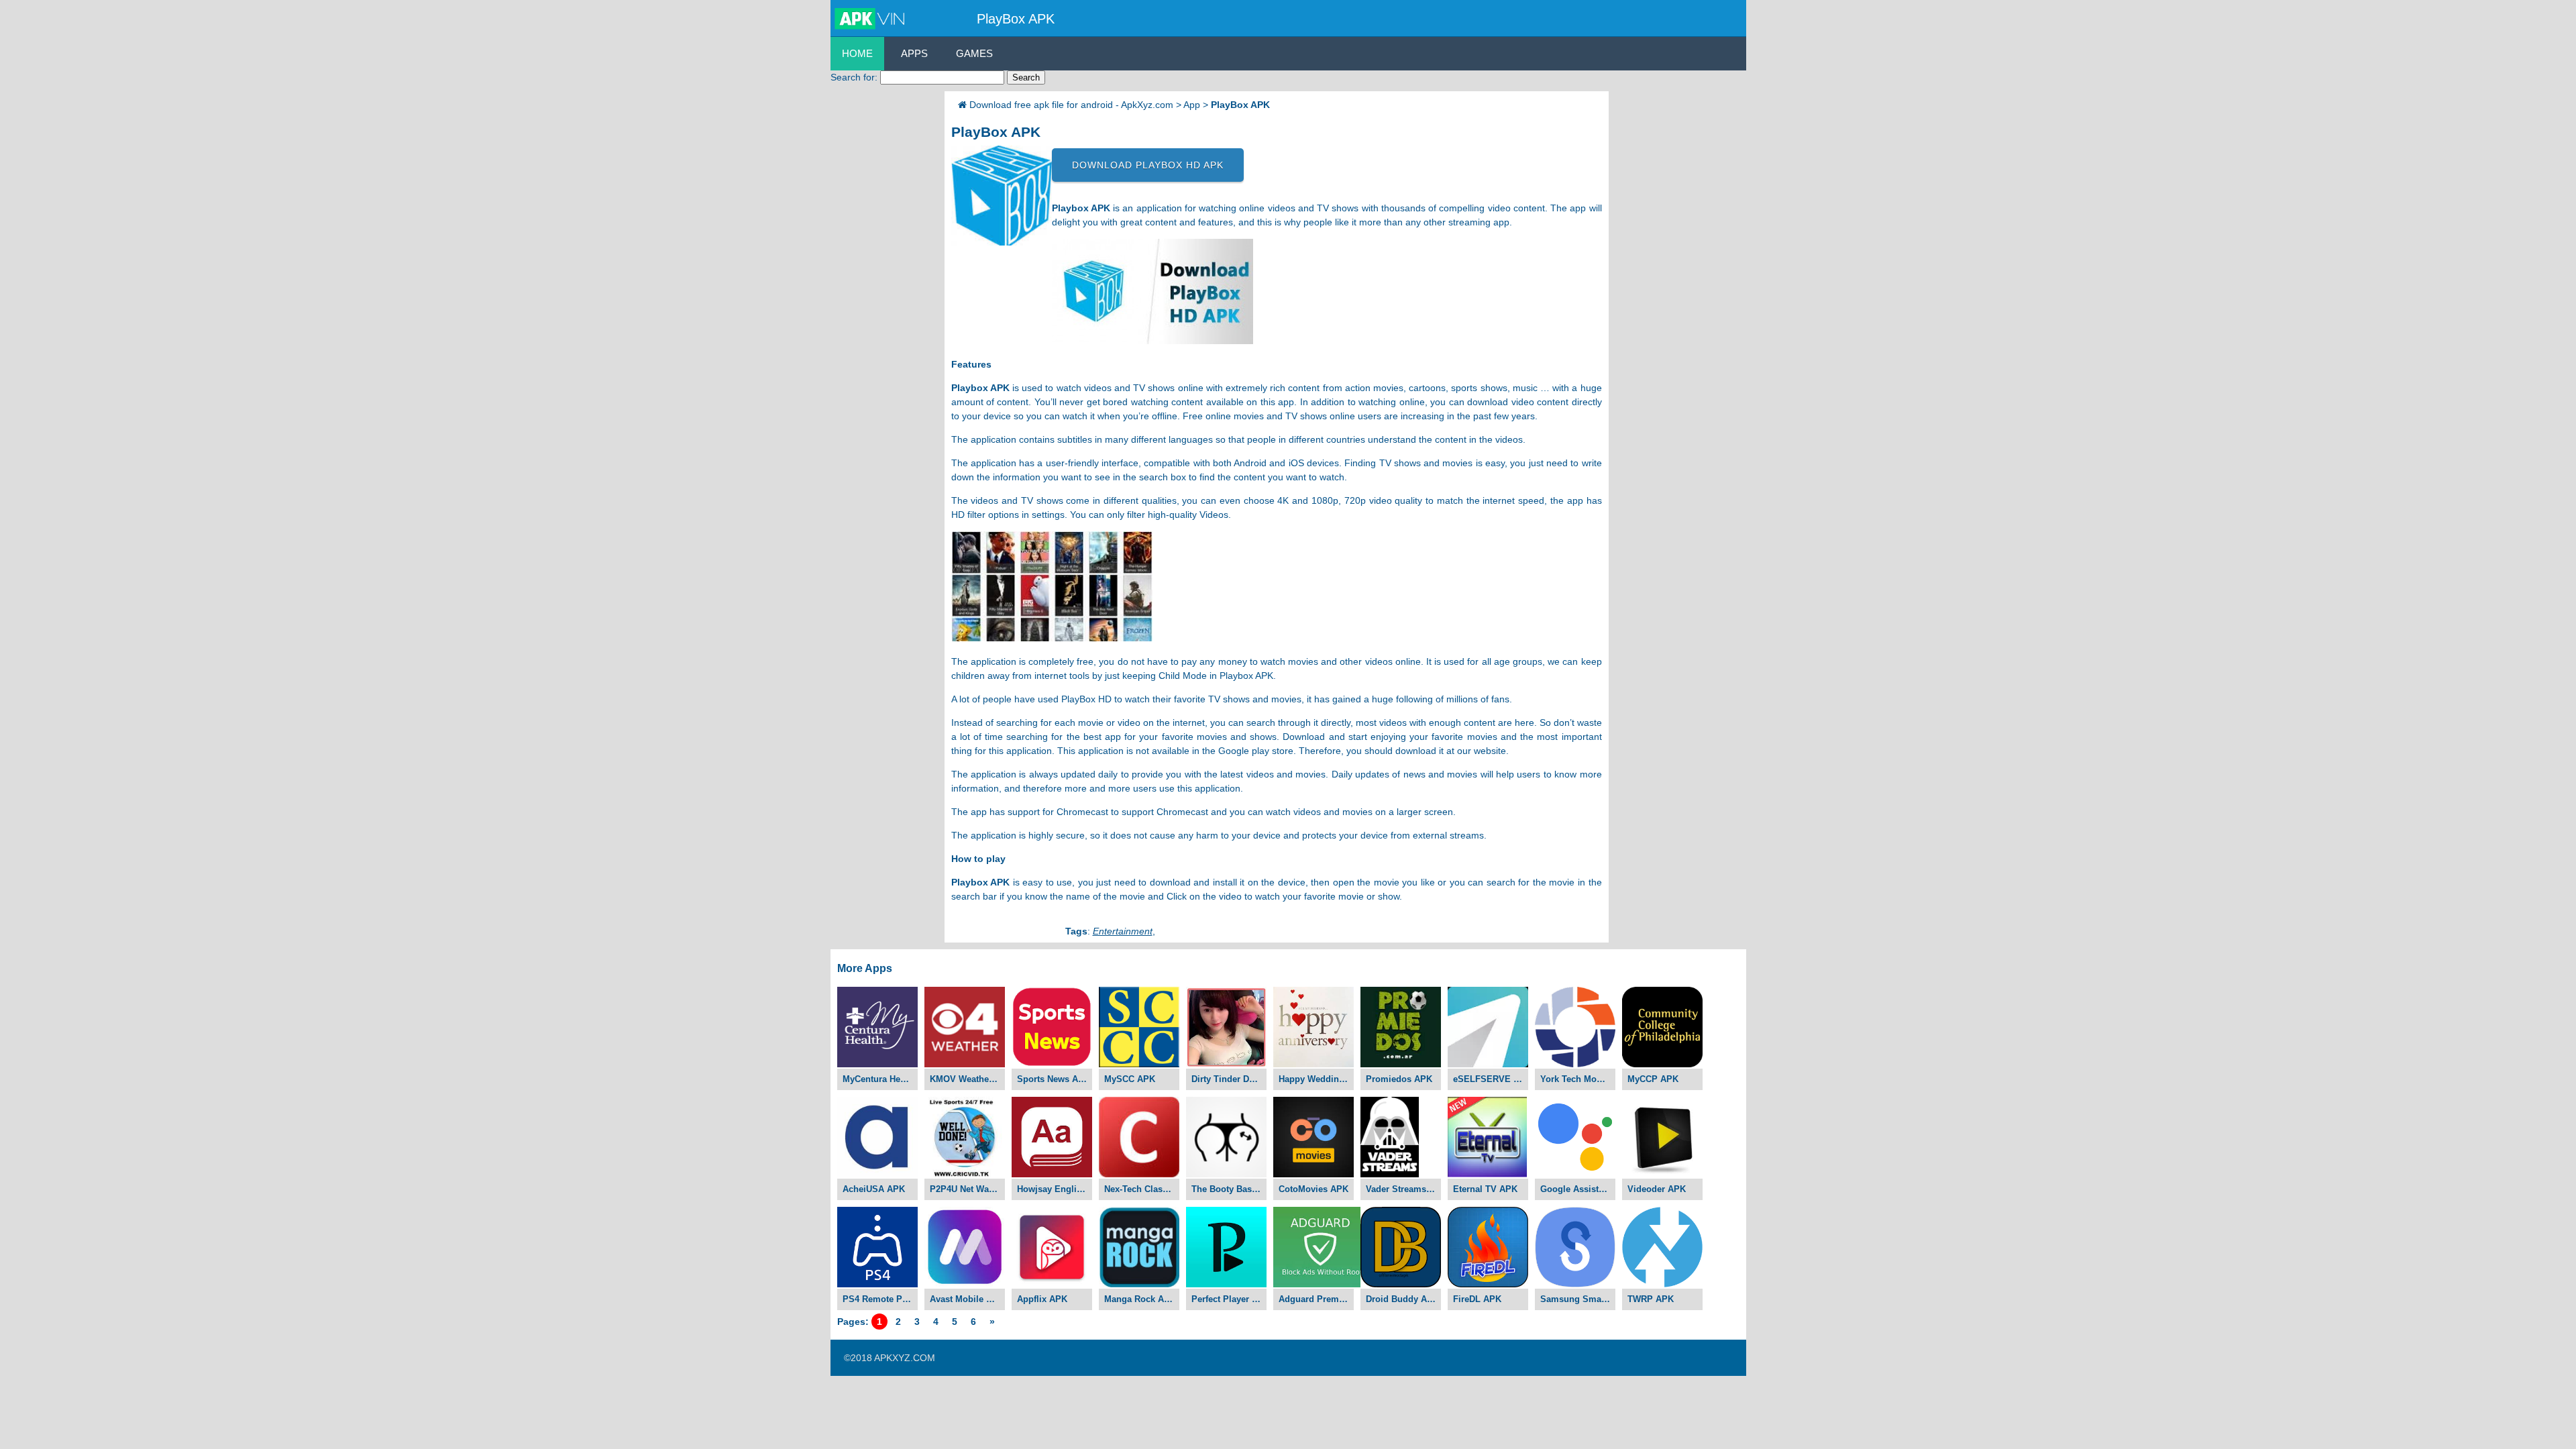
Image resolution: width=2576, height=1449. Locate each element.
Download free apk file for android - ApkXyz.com (1071, 105)
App (1192, 105)
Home (857, 53)
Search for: (854, 77)
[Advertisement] (884, 292)
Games (974, 53)
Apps (914, 53)
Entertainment (1123, 931)
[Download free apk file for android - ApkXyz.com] (872, 19)
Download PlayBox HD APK (1148, 165)
